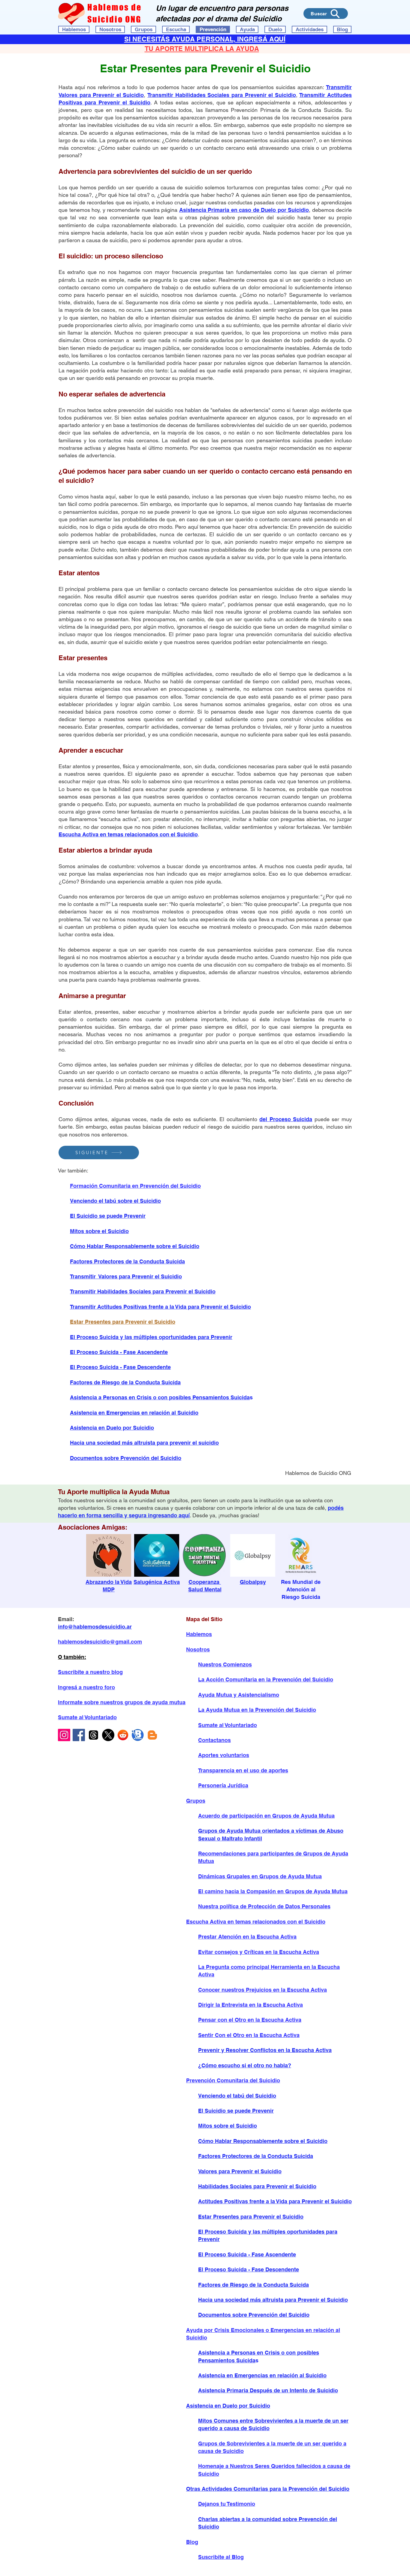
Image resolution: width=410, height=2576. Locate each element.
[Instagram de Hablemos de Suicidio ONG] (64, 1735)
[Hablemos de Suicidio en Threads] (93, 1735)
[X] (108, 1735)
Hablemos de (115, 7)
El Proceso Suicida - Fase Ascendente (119, 1352)
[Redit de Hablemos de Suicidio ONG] (123, 1735)
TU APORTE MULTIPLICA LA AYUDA (202, 49)
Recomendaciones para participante (244, 1854)
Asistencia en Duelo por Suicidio (112, 1428)
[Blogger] (152, 1735)
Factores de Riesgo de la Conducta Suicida (125, 1382)
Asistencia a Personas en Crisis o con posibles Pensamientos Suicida (160, 1397)
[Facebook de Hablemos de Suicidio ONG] (79, 1735)
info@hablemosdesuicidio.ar (95, 1627)
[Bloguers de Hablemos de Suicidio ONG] (138, 1735)
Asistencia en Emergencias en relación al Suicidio (134, 1413)
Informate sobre (79, 1702)
